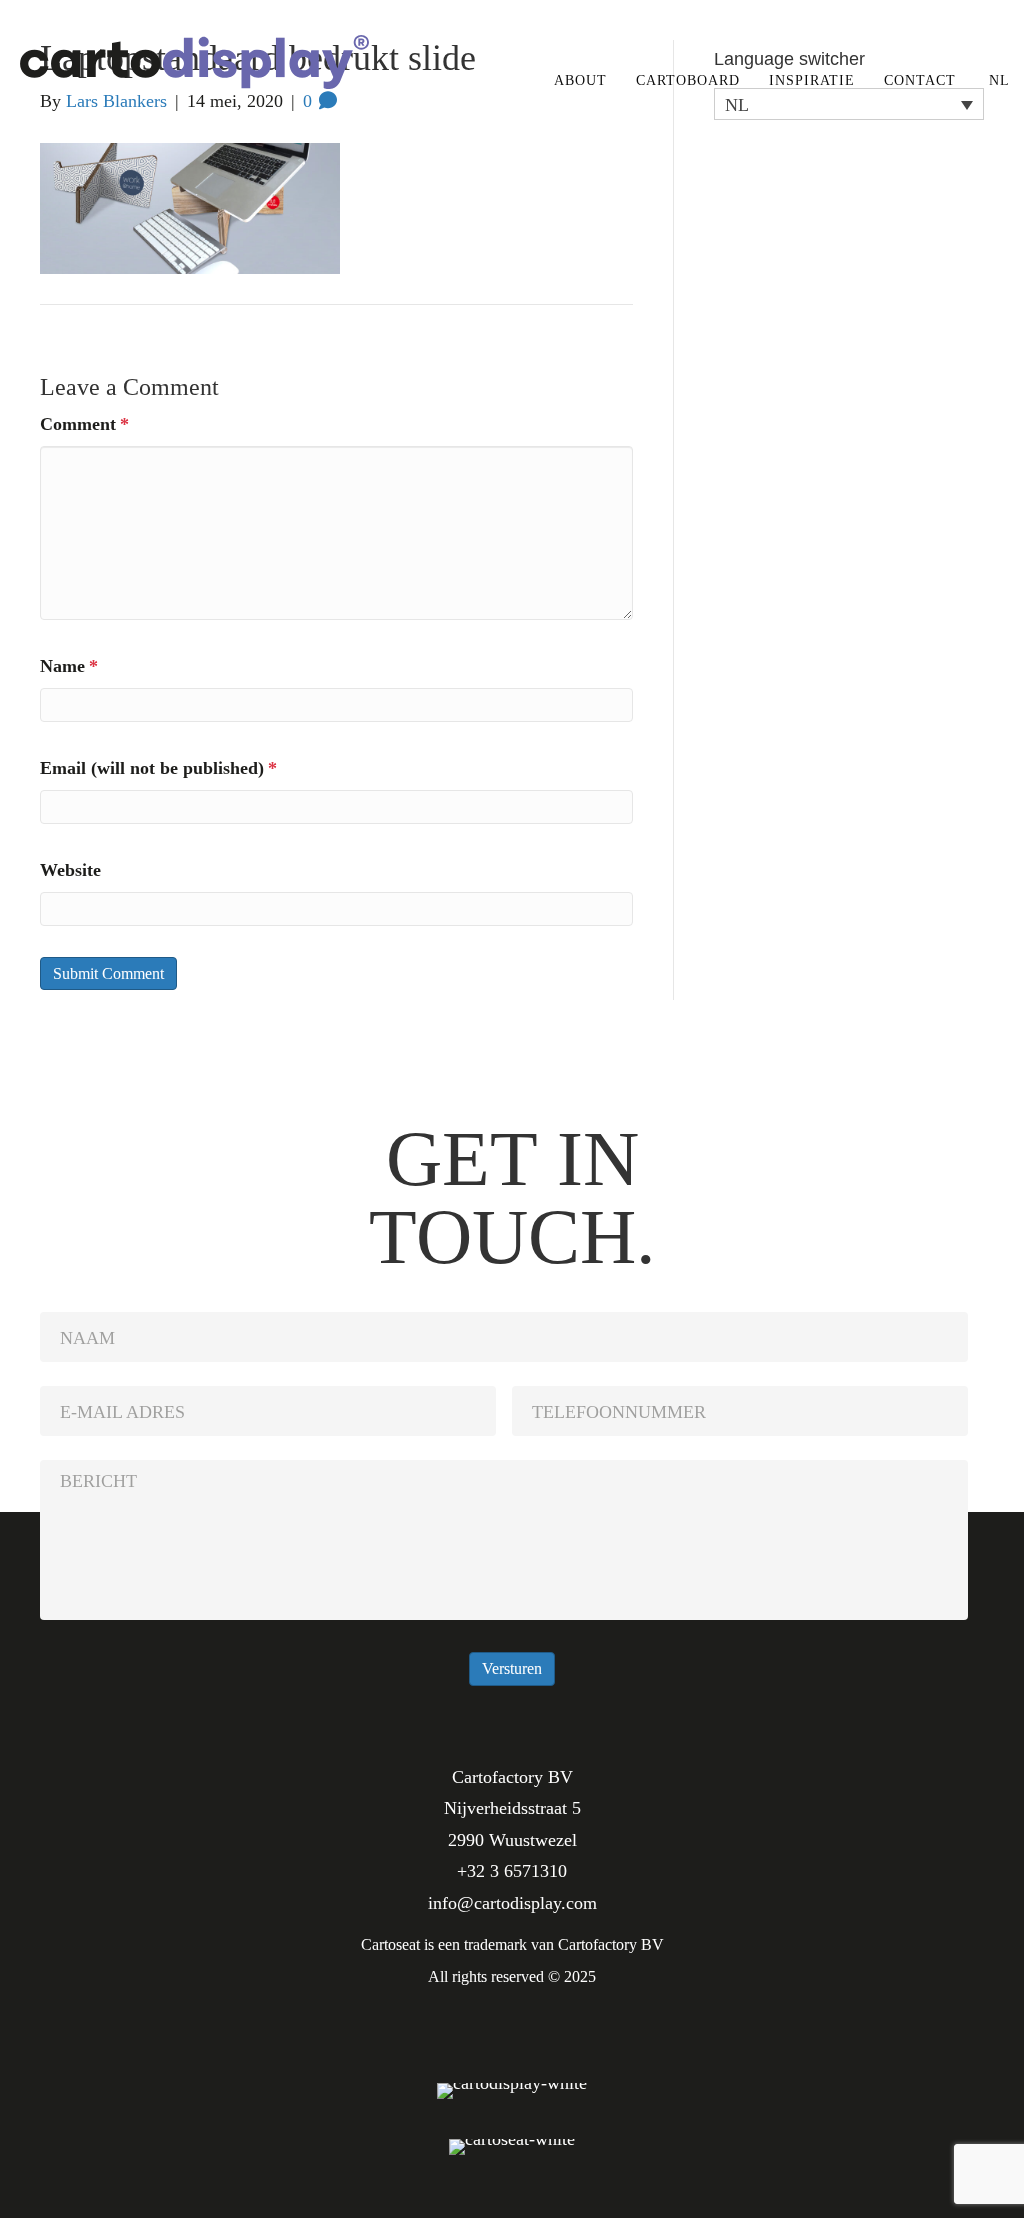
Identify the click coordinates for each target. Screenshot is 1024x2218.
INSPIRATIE (812, 80)
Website (70, 870)
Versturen (512, 1668)
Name (69, 666)
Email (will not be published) (158, 768)
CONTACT (920, 80)
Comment (84, 424)
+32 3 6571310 (512, 1871)
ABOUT (580, 80)
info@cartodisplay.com (512, 1903)
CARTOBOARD (688, 80)
